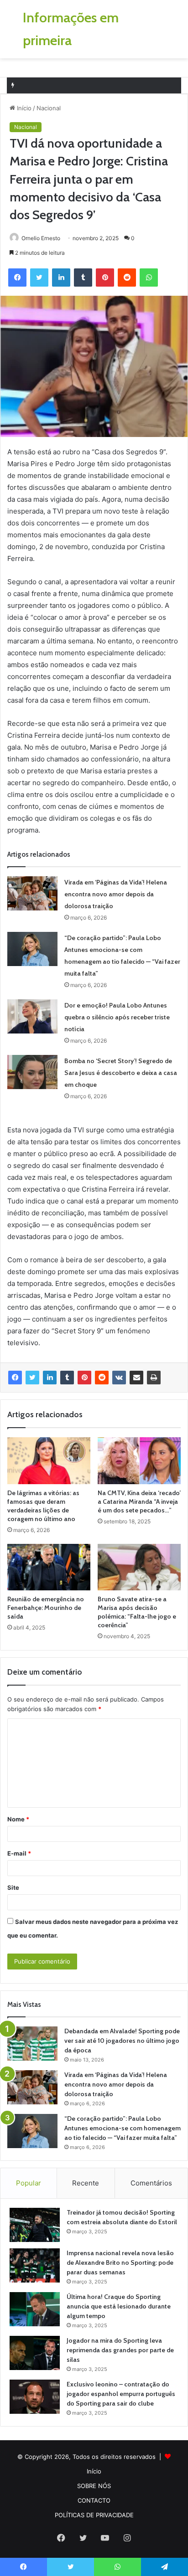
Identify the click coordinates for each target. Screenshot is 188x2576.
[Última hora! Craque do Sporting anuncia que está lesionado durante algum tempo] (35, 2309)
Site (13, 1887)
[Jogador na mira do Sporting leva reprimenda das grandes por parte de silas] (35, 2353)
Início (23, 108)
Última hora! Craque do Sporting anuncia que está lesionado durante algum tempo (119, 2306)
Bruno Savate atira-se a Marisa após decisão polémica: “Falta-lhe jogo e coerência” (137, 1612)
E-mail (19, 1853)
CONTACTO (94, 2500)
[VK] (119, 1378)
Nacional (49, 108)
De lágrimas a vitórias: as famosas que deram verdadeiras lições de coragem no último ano (43, 1506)
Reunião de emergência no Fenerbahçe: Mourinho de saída (46, 1608)
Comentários (151, 2183)
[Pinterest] (84, 1378)
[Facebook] (15, 1378)
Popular (29, 2183)
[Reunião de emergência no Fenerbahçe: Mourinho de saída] (49, 1567)
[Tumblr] (67, 1378)
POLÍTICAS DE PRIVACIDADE (94, 2515)
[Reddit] (102, 1378)
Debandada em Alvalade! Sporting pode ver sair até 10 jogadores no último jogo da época (122, 2041)
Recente (86, 2183)
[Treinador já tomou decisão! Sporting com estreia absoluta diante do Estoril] (35, 2225)
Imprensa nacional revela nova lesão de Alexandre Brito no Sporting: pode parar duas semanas (120, 2262)
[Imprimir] (154, 1378)
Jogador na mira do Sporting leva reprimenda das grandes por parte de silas (120, 2350)
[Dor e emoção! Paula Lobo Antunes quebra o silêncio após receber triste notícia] (32, 1016)
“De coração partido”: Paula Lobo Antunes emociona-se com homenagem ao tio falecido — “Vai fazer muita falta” (123, 2128)
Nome (18, 1819)
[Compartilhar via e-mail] (136, 1378)
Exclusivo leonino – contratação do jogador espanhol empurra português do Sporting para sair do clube (121, 2394)
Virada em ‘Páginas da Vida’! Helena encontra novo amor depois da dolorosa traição (116, 894)
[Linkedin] (50, 1378)
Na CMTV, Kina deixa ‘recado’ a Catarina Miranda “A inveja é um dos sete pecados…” (139, 1501)
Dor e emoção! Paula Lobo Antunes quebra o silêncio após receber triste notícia (117, 1017)
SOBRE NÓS (94, 2486)
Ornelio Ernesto (41, 238)
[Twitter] (32, 1378)
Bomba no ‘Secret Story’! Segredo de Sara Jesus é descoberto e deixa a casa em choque (121, 1073)
